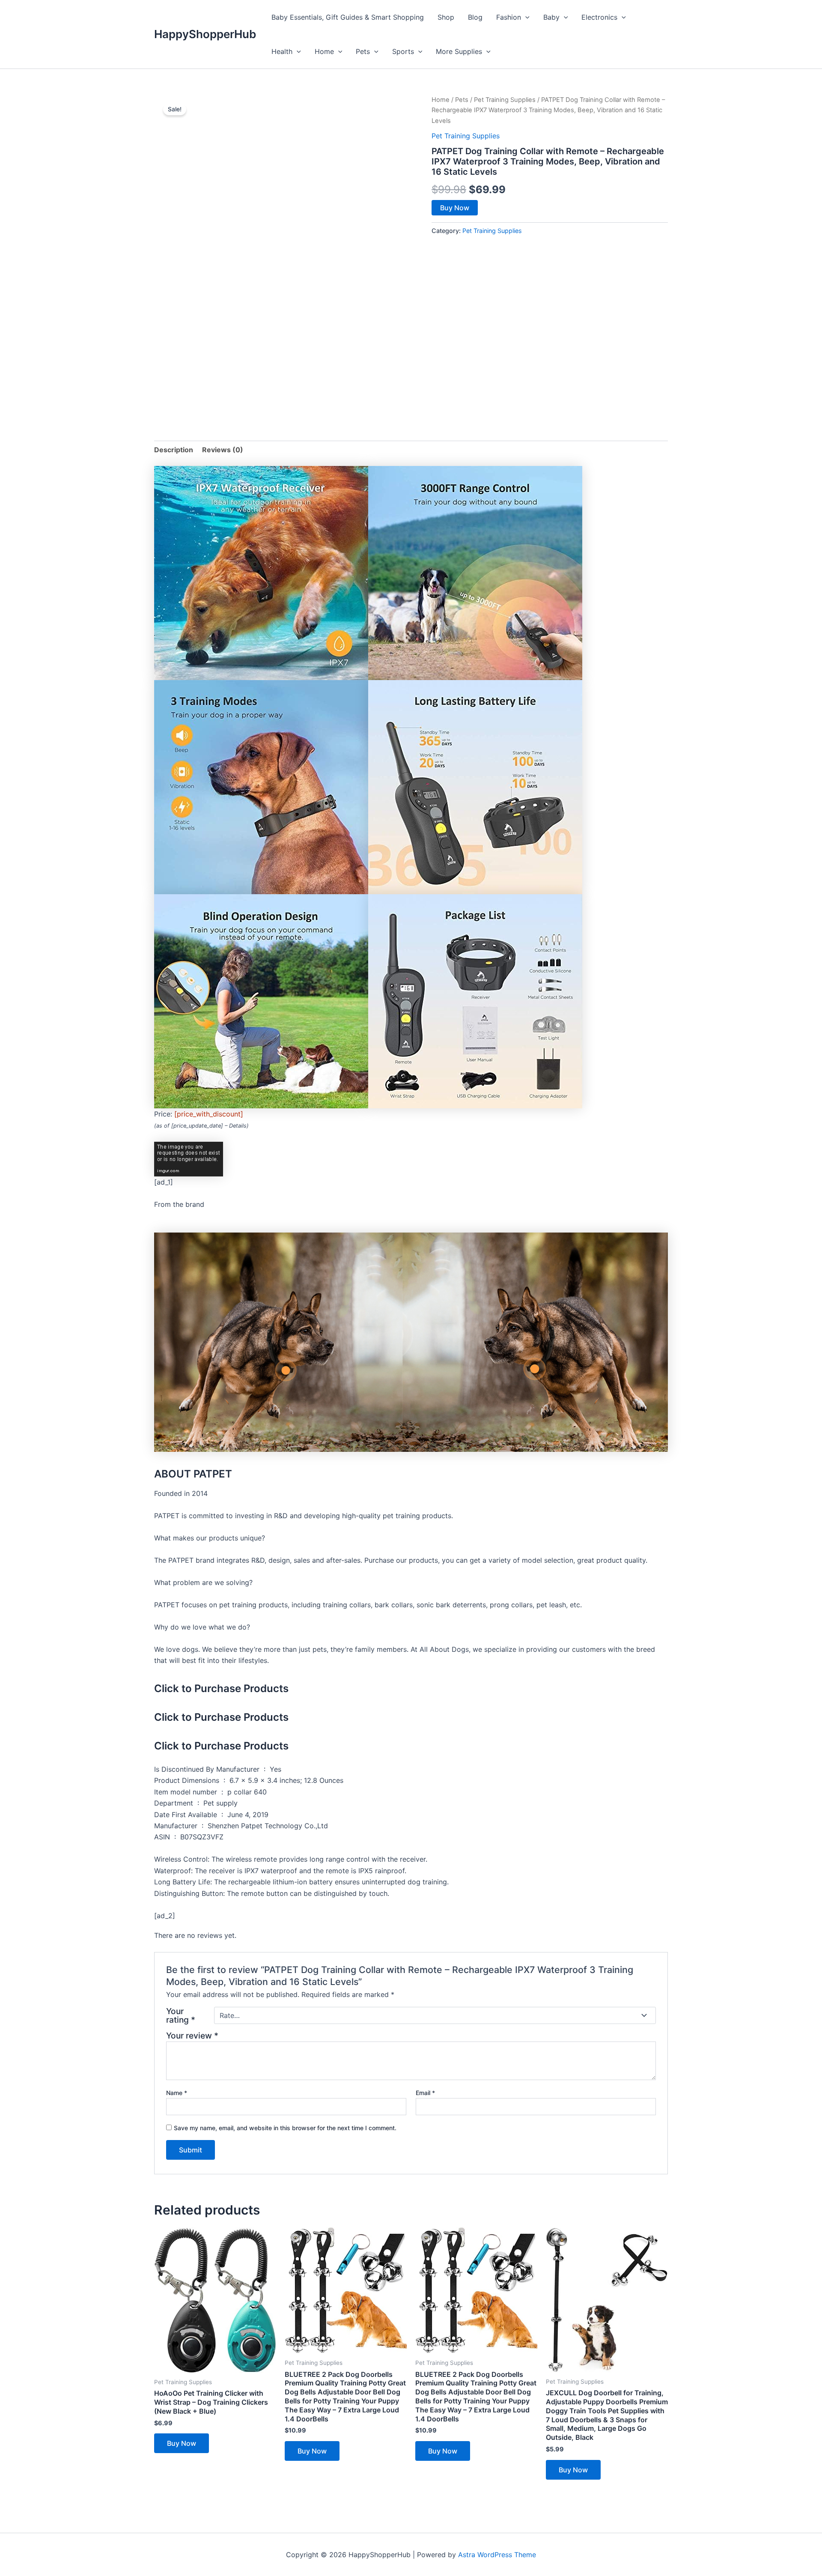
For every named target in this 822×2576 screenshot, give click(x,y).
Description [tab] (174, 450)
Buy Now (455, 208)
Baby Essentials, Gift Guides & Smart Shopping (348, 17)
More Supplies (459, 51)
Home (324, 51)
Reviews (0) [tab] (223, 450)
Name (177, 2093)
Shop (446, 17)
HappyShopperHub (205, 34)
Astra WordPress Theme (497, 2555)
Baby (551, 17)
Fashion (509, 17)
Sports (403, 51)
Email (425, 2093)
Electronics (599, 17)
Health (282, 51)
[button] (525, 17)
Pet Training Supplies (505, 100)
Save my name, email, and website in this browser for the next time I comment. (285, 2128)
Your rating (181, 2015)
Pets (363, 51)
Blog (475, 17)
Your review (192, 2036)
